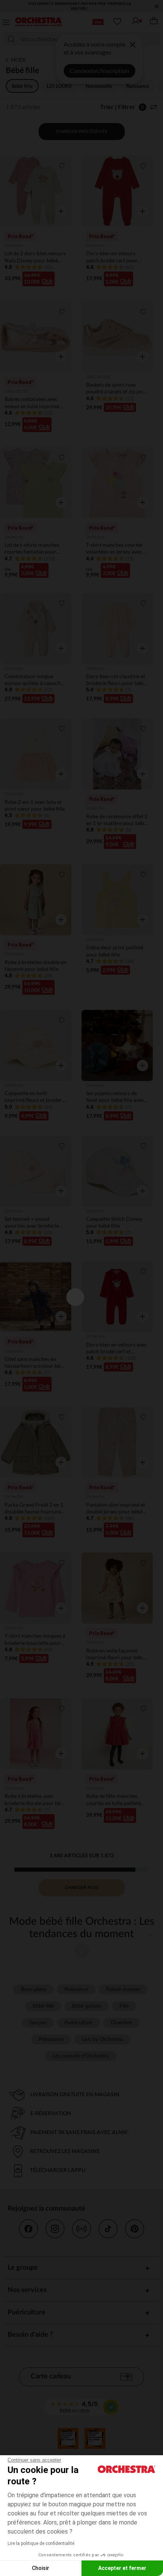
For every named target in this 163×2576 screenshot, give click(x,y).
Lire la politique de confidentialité (41, 2543)
